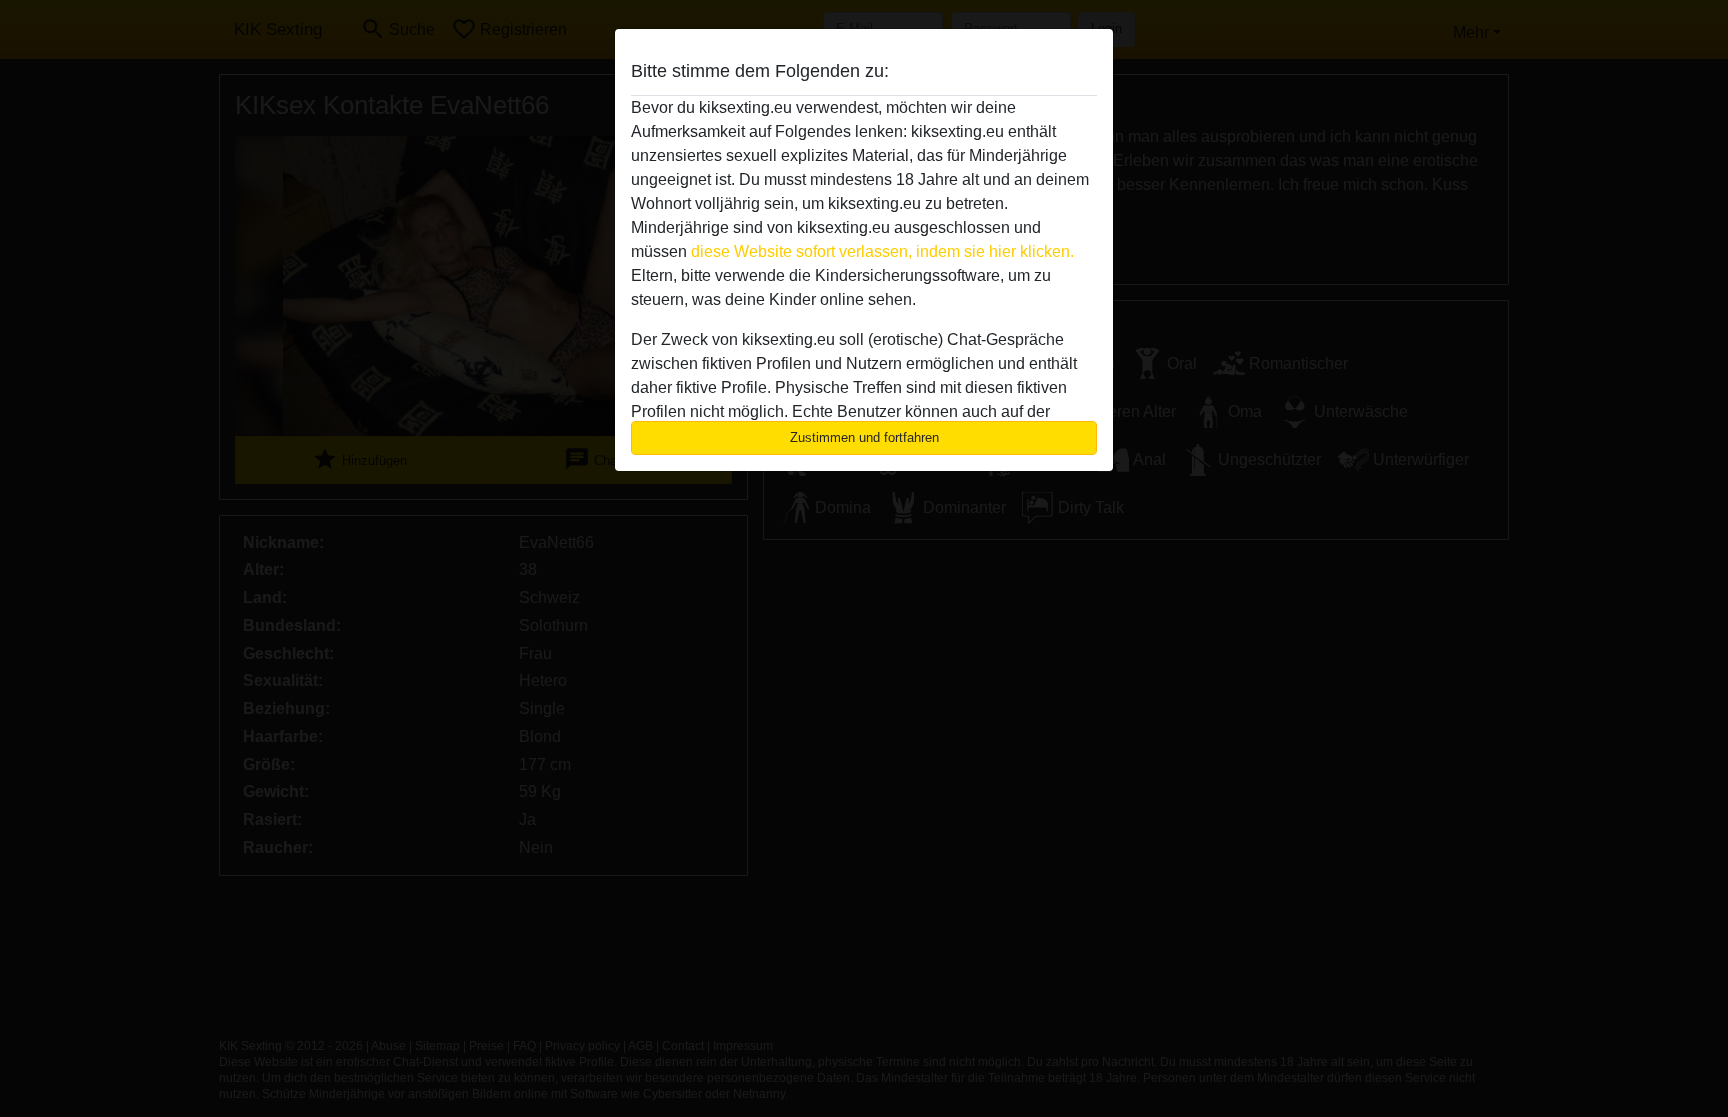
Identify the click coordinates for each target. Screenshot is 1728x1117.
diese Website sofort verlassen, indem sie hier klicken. (882, 251)
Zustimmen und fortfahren (864, 437)
